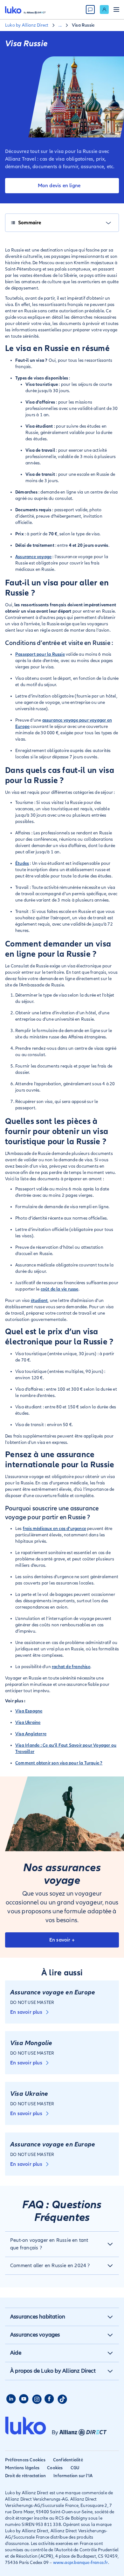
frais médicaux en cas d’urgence (55, 1529)
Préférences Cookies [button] (25, 2460)
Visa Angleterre (31, 1734)
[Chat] (90, 10)
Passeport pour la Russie (40, 654)
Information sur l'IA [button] (73, 2476)
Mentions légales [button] (22, 2468)
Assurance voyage (33, 557)
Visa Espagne (29, 1711)
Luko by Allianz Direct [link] (27, 25)
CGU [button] (75, 2468)
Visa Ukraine (28, 1722)
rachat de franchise (71, 1667)
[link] (104, 10)
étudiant (39, 1301)
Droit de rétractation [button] (25, 2476)
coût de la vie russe (60, 1289)
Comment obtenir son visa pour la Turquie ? (59, 1763)
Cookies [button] (55, 2468)
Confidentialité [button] (68, 2460)
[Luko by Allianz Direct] (25, 10)
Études (22, 863)
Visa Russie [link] (83, 25)
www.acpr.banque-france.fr (81, 2563)
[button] (62, 2244)
